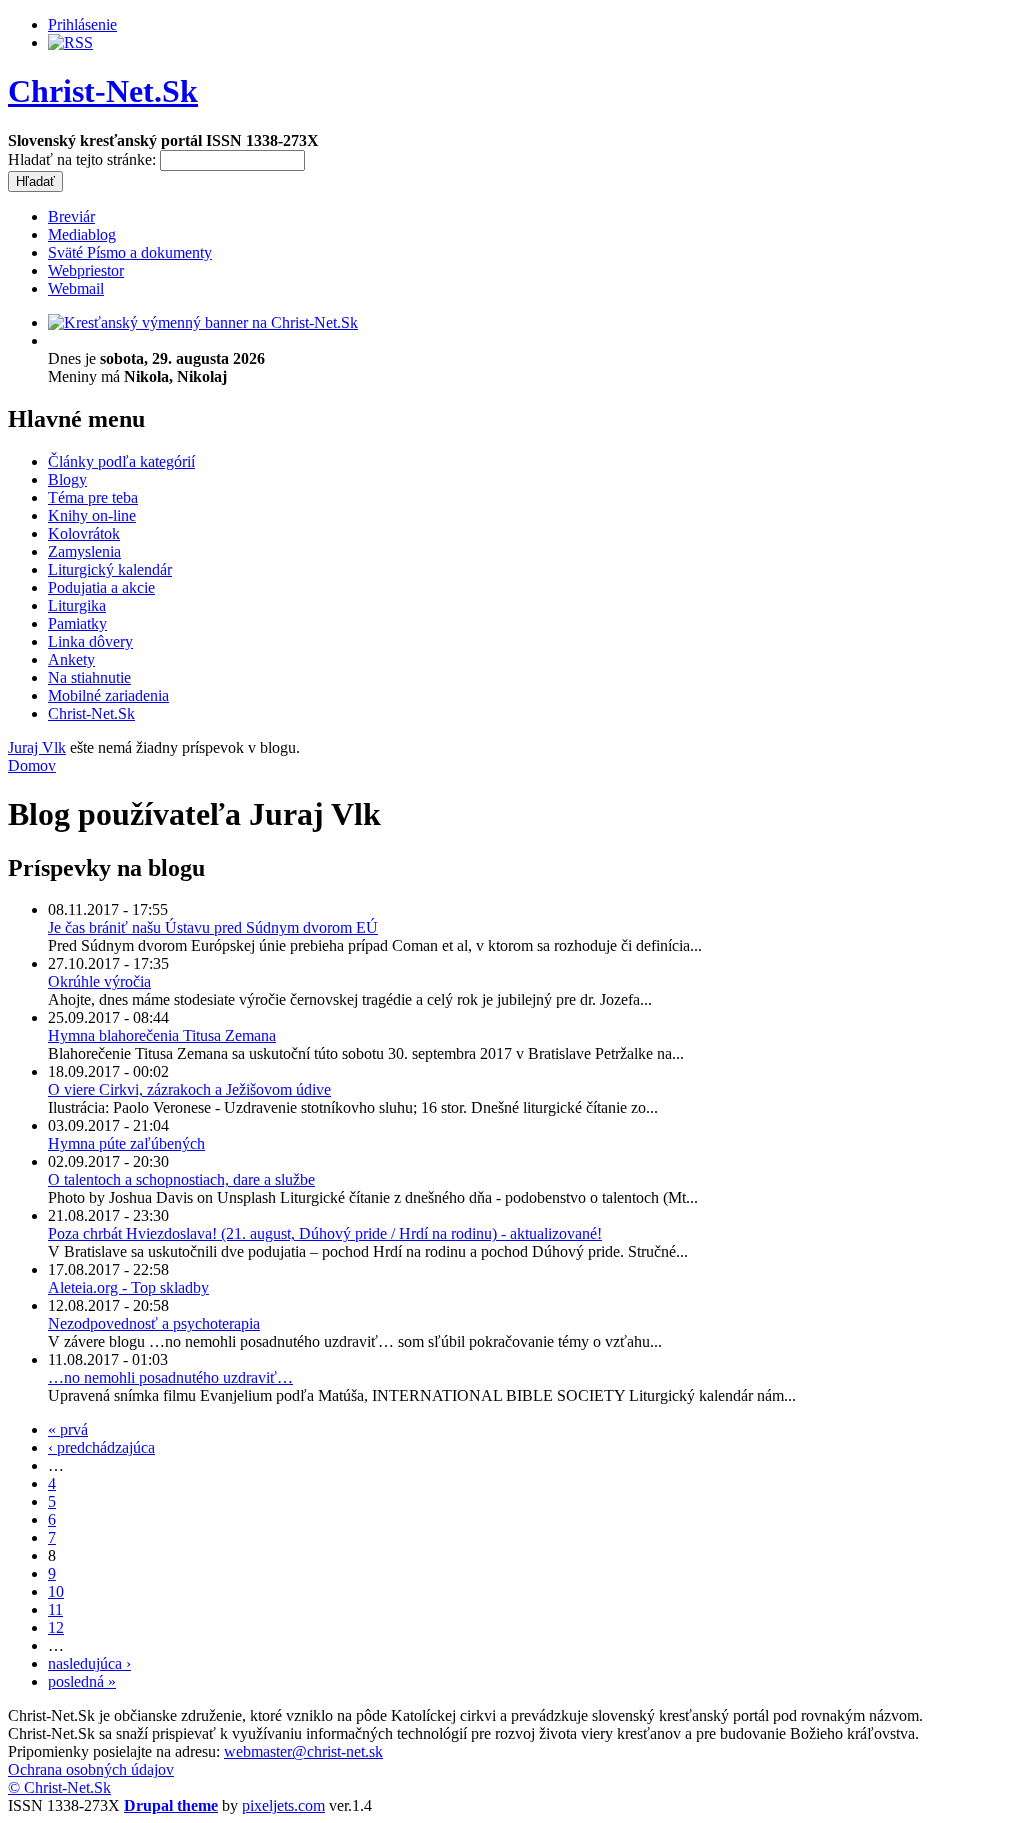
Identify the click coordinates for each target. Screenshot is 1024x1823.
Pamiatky (77, 623)
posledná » (82, 1681)
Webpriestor (86, 270)
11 (55, 1609)
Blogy (67, 479)
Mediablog (82, 234)
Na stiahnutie (89, 677)
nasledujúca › (89, 1663)
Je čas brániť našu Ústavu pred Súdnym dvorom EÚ (213, 927)
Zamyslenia (84, 551)
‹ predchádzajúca (101, 1447)
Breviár (71, 216)
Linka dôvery (90, 641)
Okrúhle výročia (99, 981)
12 (56, 1627)
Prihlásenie (82, 24)
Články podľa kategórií (121, 461)
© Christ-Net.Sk (59, 1787)
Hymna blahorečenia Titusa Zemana (162, 1035)
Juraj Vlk (37, 747)
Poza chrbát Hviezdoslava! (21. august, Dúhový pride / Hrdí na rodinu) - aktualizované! (325, 1233)
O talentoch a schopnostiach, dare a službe (181, 1179)
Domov (32, 765)
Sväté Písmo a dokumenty (130, 252)
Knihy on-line (92, 515)
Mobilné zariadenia (108, 695)
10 (56, 1591)
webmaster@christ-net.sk (303, 1751)
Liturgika (77, 605)
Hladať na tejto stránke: (84, 159)
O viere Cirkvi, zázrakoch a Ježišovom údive (189, 1089)
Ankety (71, 659)
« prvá (68, 1429)
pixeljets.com (283, 1805)
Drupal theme (171, 1805)
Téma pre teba (93, 497)
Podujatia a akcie (101, 587)
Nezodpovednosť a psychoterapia (154, 1323)
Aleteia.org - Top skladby (128, 1287)
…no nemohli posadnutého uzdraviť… (170, 1377)
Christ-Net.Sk (103, 91)
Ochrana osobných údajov (91, 1769)
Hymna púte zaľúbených (126, 1143)
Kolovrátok (84, 533)
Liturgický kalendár (110, 569)
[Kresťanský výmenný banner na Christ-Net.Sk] (203, 322)
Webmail (76, 288)
